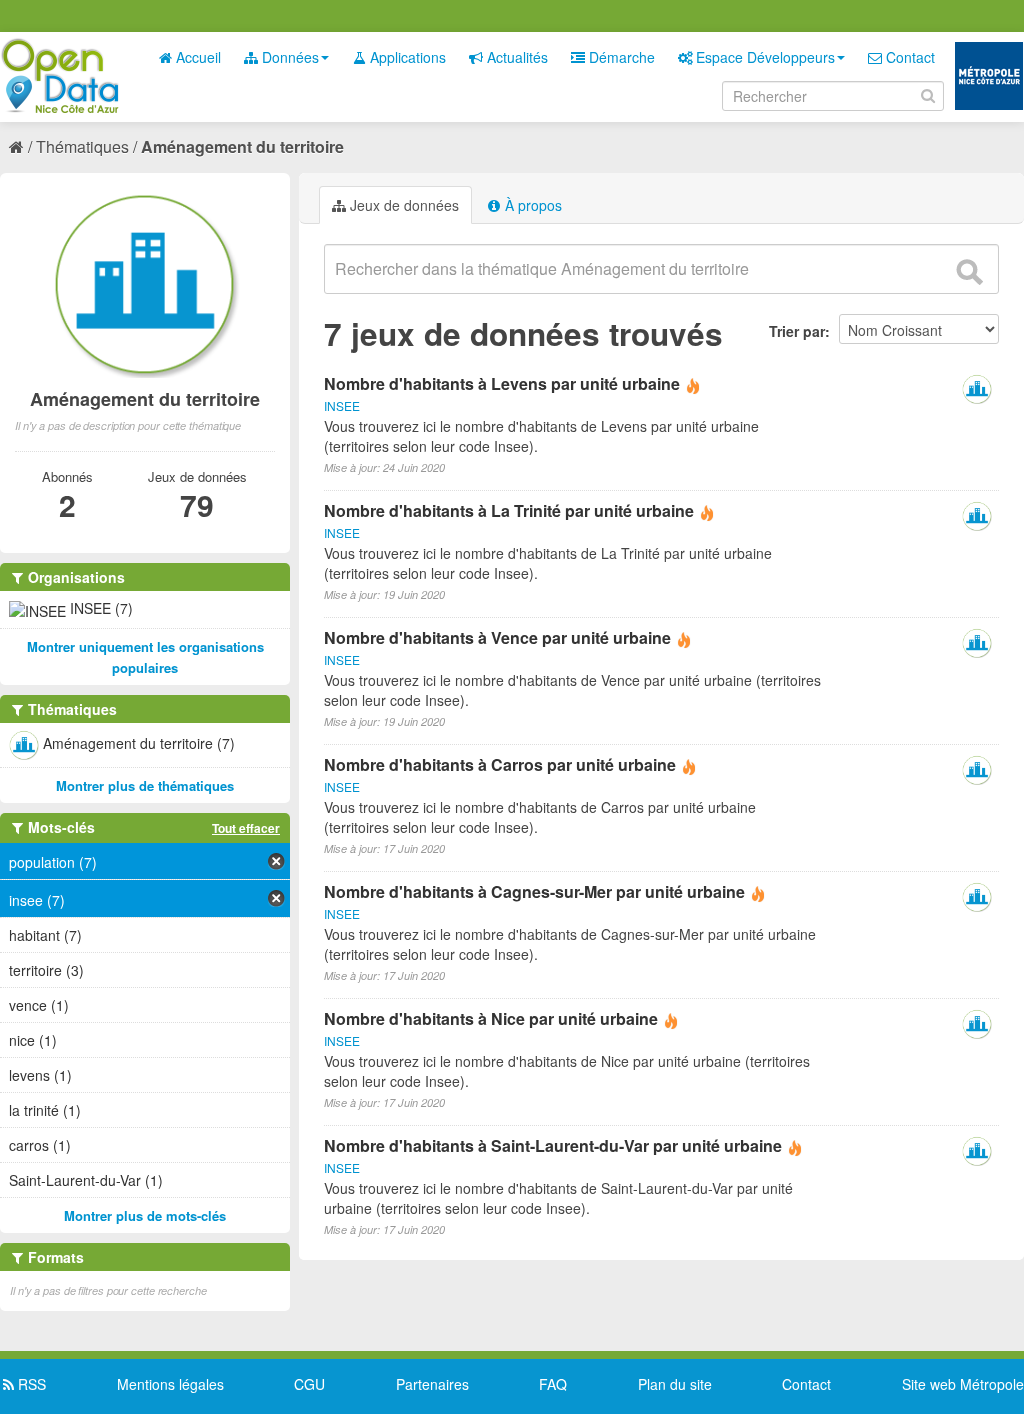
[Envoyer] (969, 272)
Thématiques (82, 146)
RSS (30, 1384)
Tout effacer (246, 828)
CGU (309, 1384)
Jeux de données (402, 205)
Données (288, 57)
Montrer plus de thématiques (145, 785)
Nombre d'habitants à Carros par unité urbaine (500, 764)
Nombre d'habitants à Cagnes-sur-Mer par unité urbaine (534, 891)
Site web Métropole (963, 1384)
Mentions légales (170, 1384)
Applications (406, 57)
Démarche (620, 57)
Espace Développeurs (763, 57)
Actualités (515, 57)
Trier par (797, 331)
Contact (908, 57)
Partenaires (432, 1384)
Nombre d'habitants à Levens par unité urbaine (502, 383)
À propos (531, 205)
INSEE (342, 405)
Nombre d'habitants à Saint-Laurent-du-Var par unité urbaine (553, 1145)
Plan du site (675, 1384)
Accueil (196, 57)
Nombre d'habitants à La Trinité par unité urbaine (509, 510)
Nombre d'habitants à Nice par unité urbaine (491, 1018)
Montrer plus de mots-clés (145, 1215)
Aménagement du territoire (242, 146)
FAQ (553, 1384)
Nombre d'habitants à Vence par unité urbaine (497, 637)
